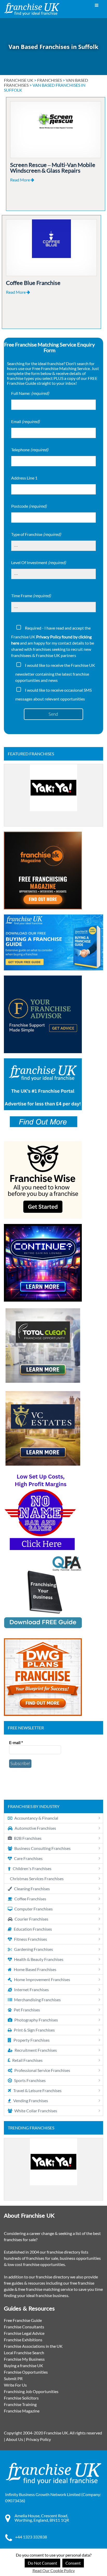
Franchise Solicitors (21, 2398)
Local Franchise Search (24, 2353)
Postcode (29, 506)
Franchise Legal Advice (24, 2333)
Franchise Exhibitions (23, 2340)
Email (25, 421)
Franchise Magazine (22, 2411)
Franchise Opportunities (26, 2372)
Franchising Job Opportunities (31, 2391)
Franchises (49, 80)
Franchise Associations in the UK (33, 2346)
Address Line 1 (24, 478)
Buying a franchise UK (24, 2365)
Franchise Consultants (24, 2327)
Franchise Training (20, 2404)
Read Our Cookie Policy (54, 2570)
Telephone (30, 450)
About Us (15, 2439)
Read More (20, 180)
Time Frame (31, 596)
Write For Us (15, 2385)
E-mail (16, 1742)
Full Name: (30, 393)
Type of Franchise (36, 534)
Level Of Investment (39, 562)
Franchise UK (19, 80)
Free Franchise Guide (23, 2320)
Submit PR (13, 2378)
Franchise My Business (24, 2359)
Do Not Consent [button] (42, 2563)
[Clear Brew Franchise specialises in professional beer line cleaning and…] (53, 795)
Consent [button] (73, 2563)
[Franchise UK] (32, 9)
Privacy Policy (38, 2439)
